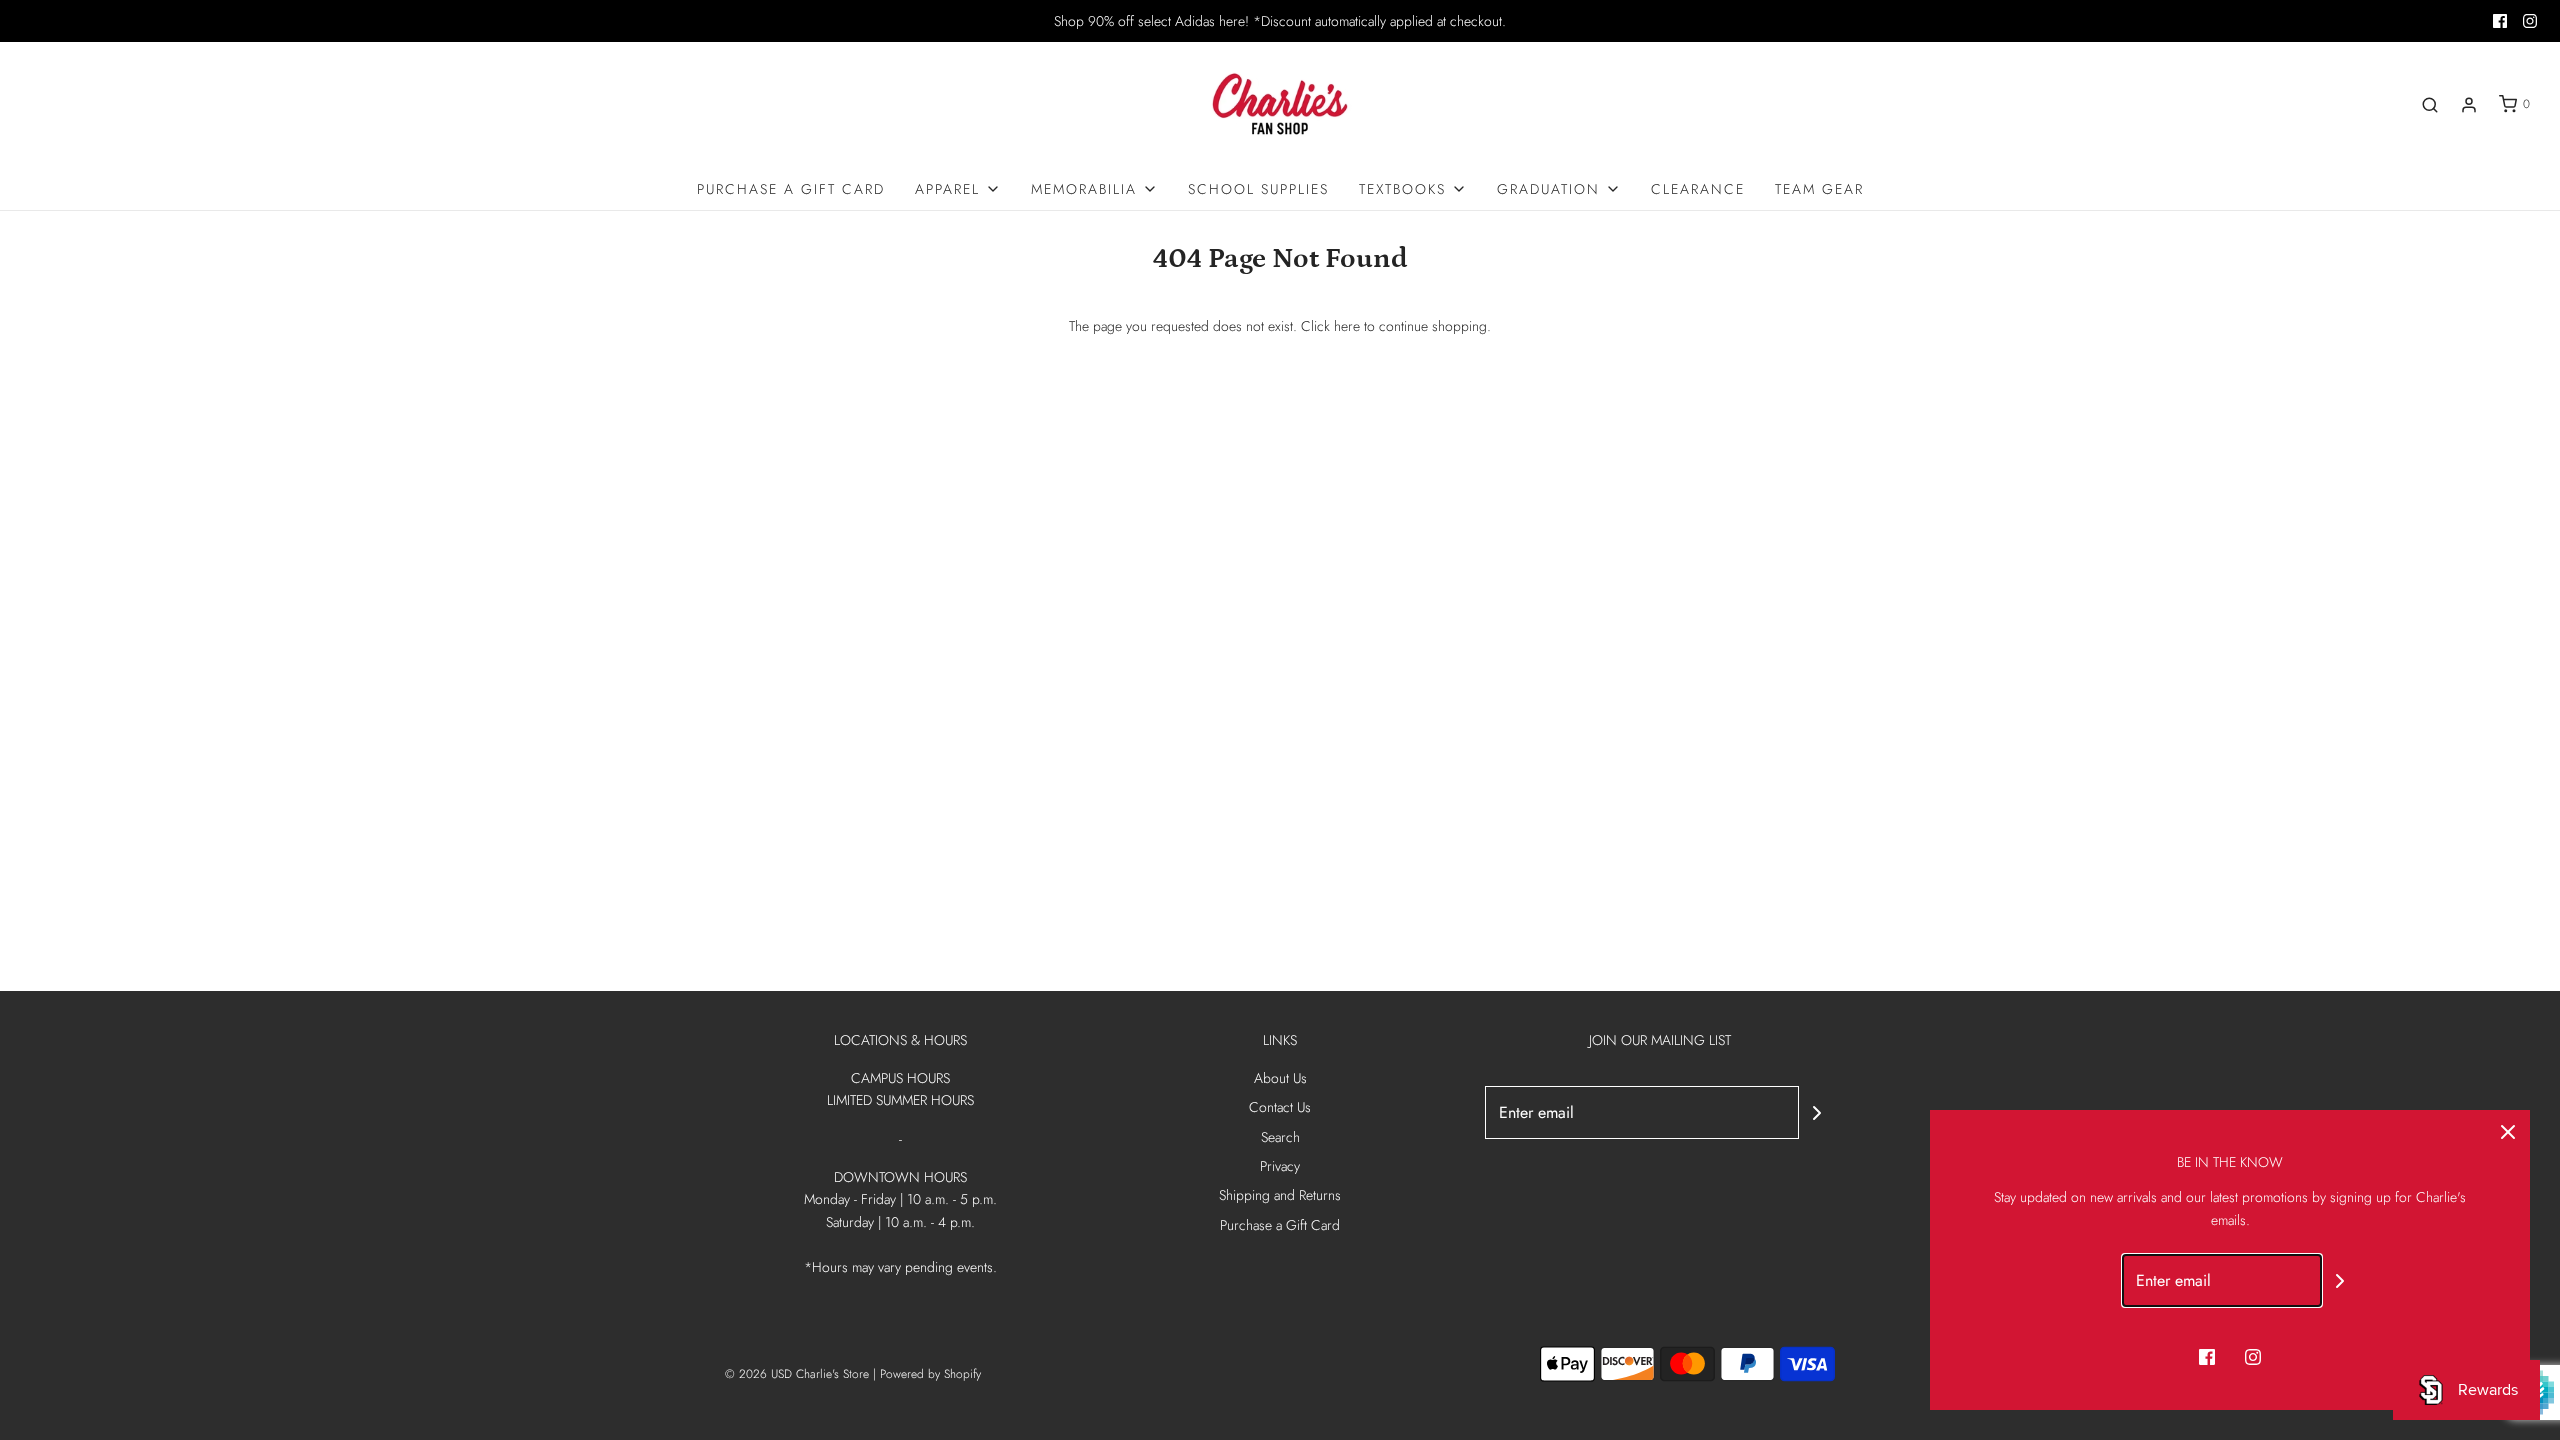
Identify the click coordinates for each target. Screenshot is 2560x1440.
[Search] (2430, 105)
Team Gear (1819, 189)
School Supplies (1258, 189)
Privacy (1280, 1166)
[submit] (1817, 1113)
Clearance (1698, 189)
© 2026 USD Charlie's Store (797, 1374)
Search (1280, 1137)
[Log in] (2469, 105)
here (1347, 326)
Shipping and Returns (1280, 1195)
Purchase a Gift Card (791, 189)
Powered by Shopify (930, 1374)
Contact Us (1280, 1107)
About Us (1280, 1078)
